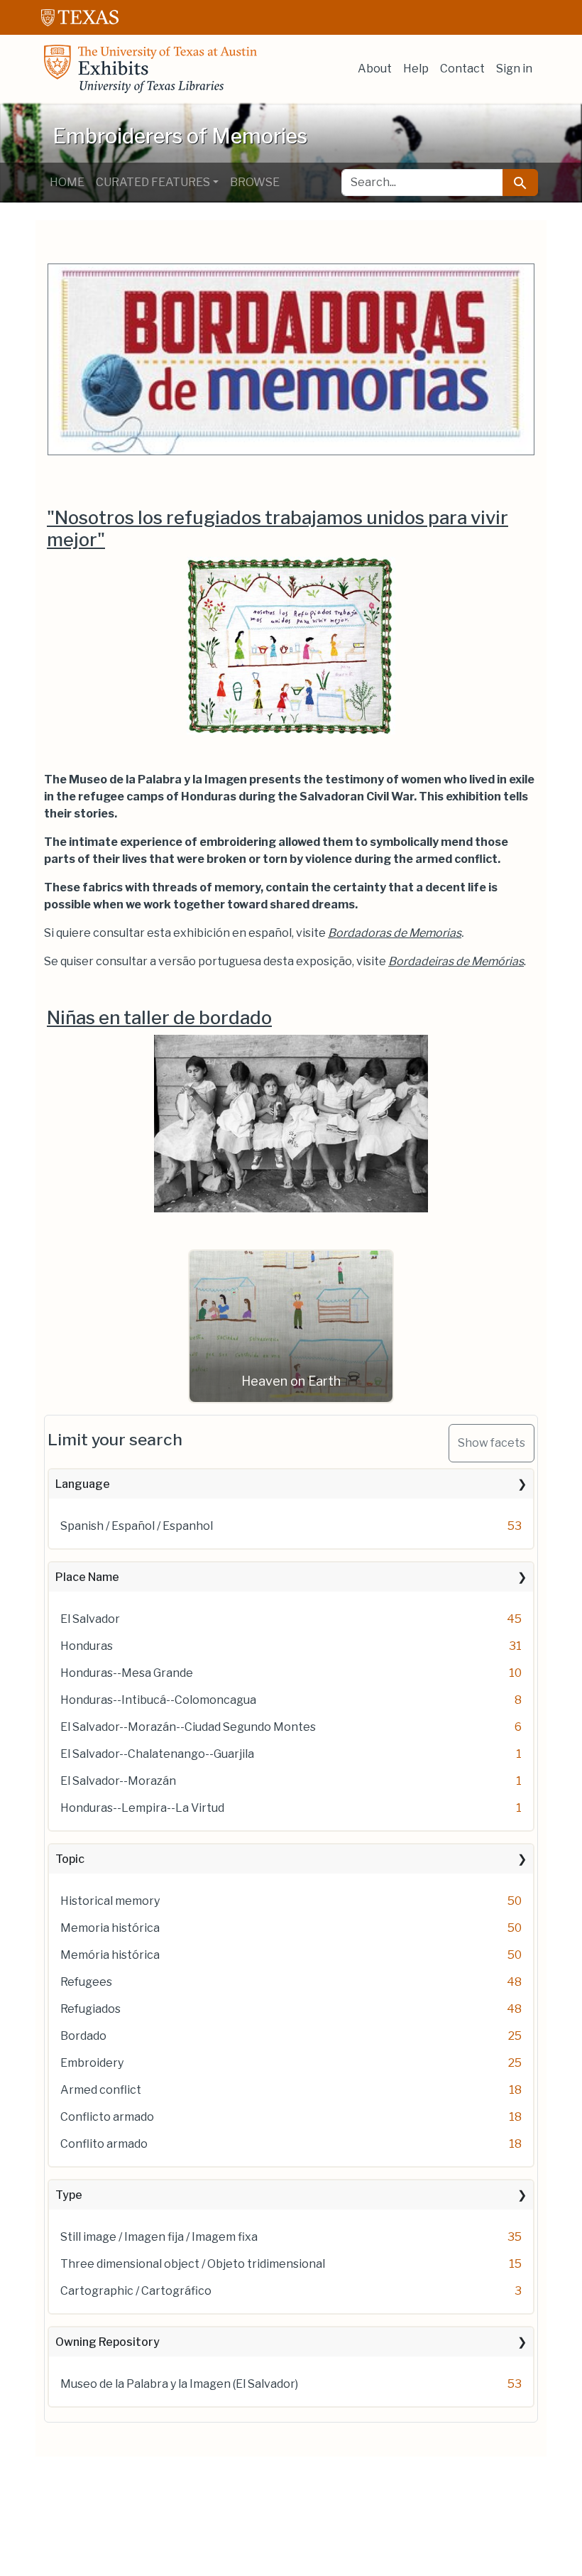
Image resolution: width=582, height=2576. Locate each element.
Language (83, 1484)
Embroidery (92, 2063)
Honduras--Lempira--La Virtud (142, 1808)
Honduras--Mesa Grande (127, 1673)
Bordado (83, 2036)
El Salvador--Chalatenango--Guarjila (157, 1754)
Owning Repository (108, 2342)
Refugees (86, 1982)
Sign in (514, 69)
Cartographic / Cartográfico (136, 2291)
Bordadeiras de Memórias (456, 961)
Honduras (87, 1646)
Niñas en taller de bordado (159, 1017)
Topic (70, 1859)
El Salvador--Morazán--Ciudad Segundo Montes (188, 1727)
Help (416, 69)
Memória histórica (110, 1955)
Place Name (87, 1577)
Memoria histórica (110, 1928)
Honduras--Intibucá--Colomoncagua (158, 1700)
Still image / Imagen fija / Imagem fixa (159, 2237)
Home (67, 182)
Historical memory (110, 1901)
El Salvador (90, 1619)
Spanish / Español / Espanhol (137, 1526)
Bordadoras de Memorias (395, 933)
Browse (255, 182)
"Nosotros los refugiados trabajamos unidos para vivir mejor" (278, 528)
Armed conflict (101, 2090)
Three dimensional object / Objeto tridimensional (193, 2264)
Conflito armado (104, 2144)
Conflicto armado (107, 2117)
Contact (462, 69)
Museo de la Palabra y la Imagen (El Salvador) (179, 2384)
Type (69, 2195)
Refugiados (90, 2009)
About (375, 69)
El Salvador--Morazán (118, 1781)
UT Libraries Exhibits (150, 69)
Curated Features (153, 182)
